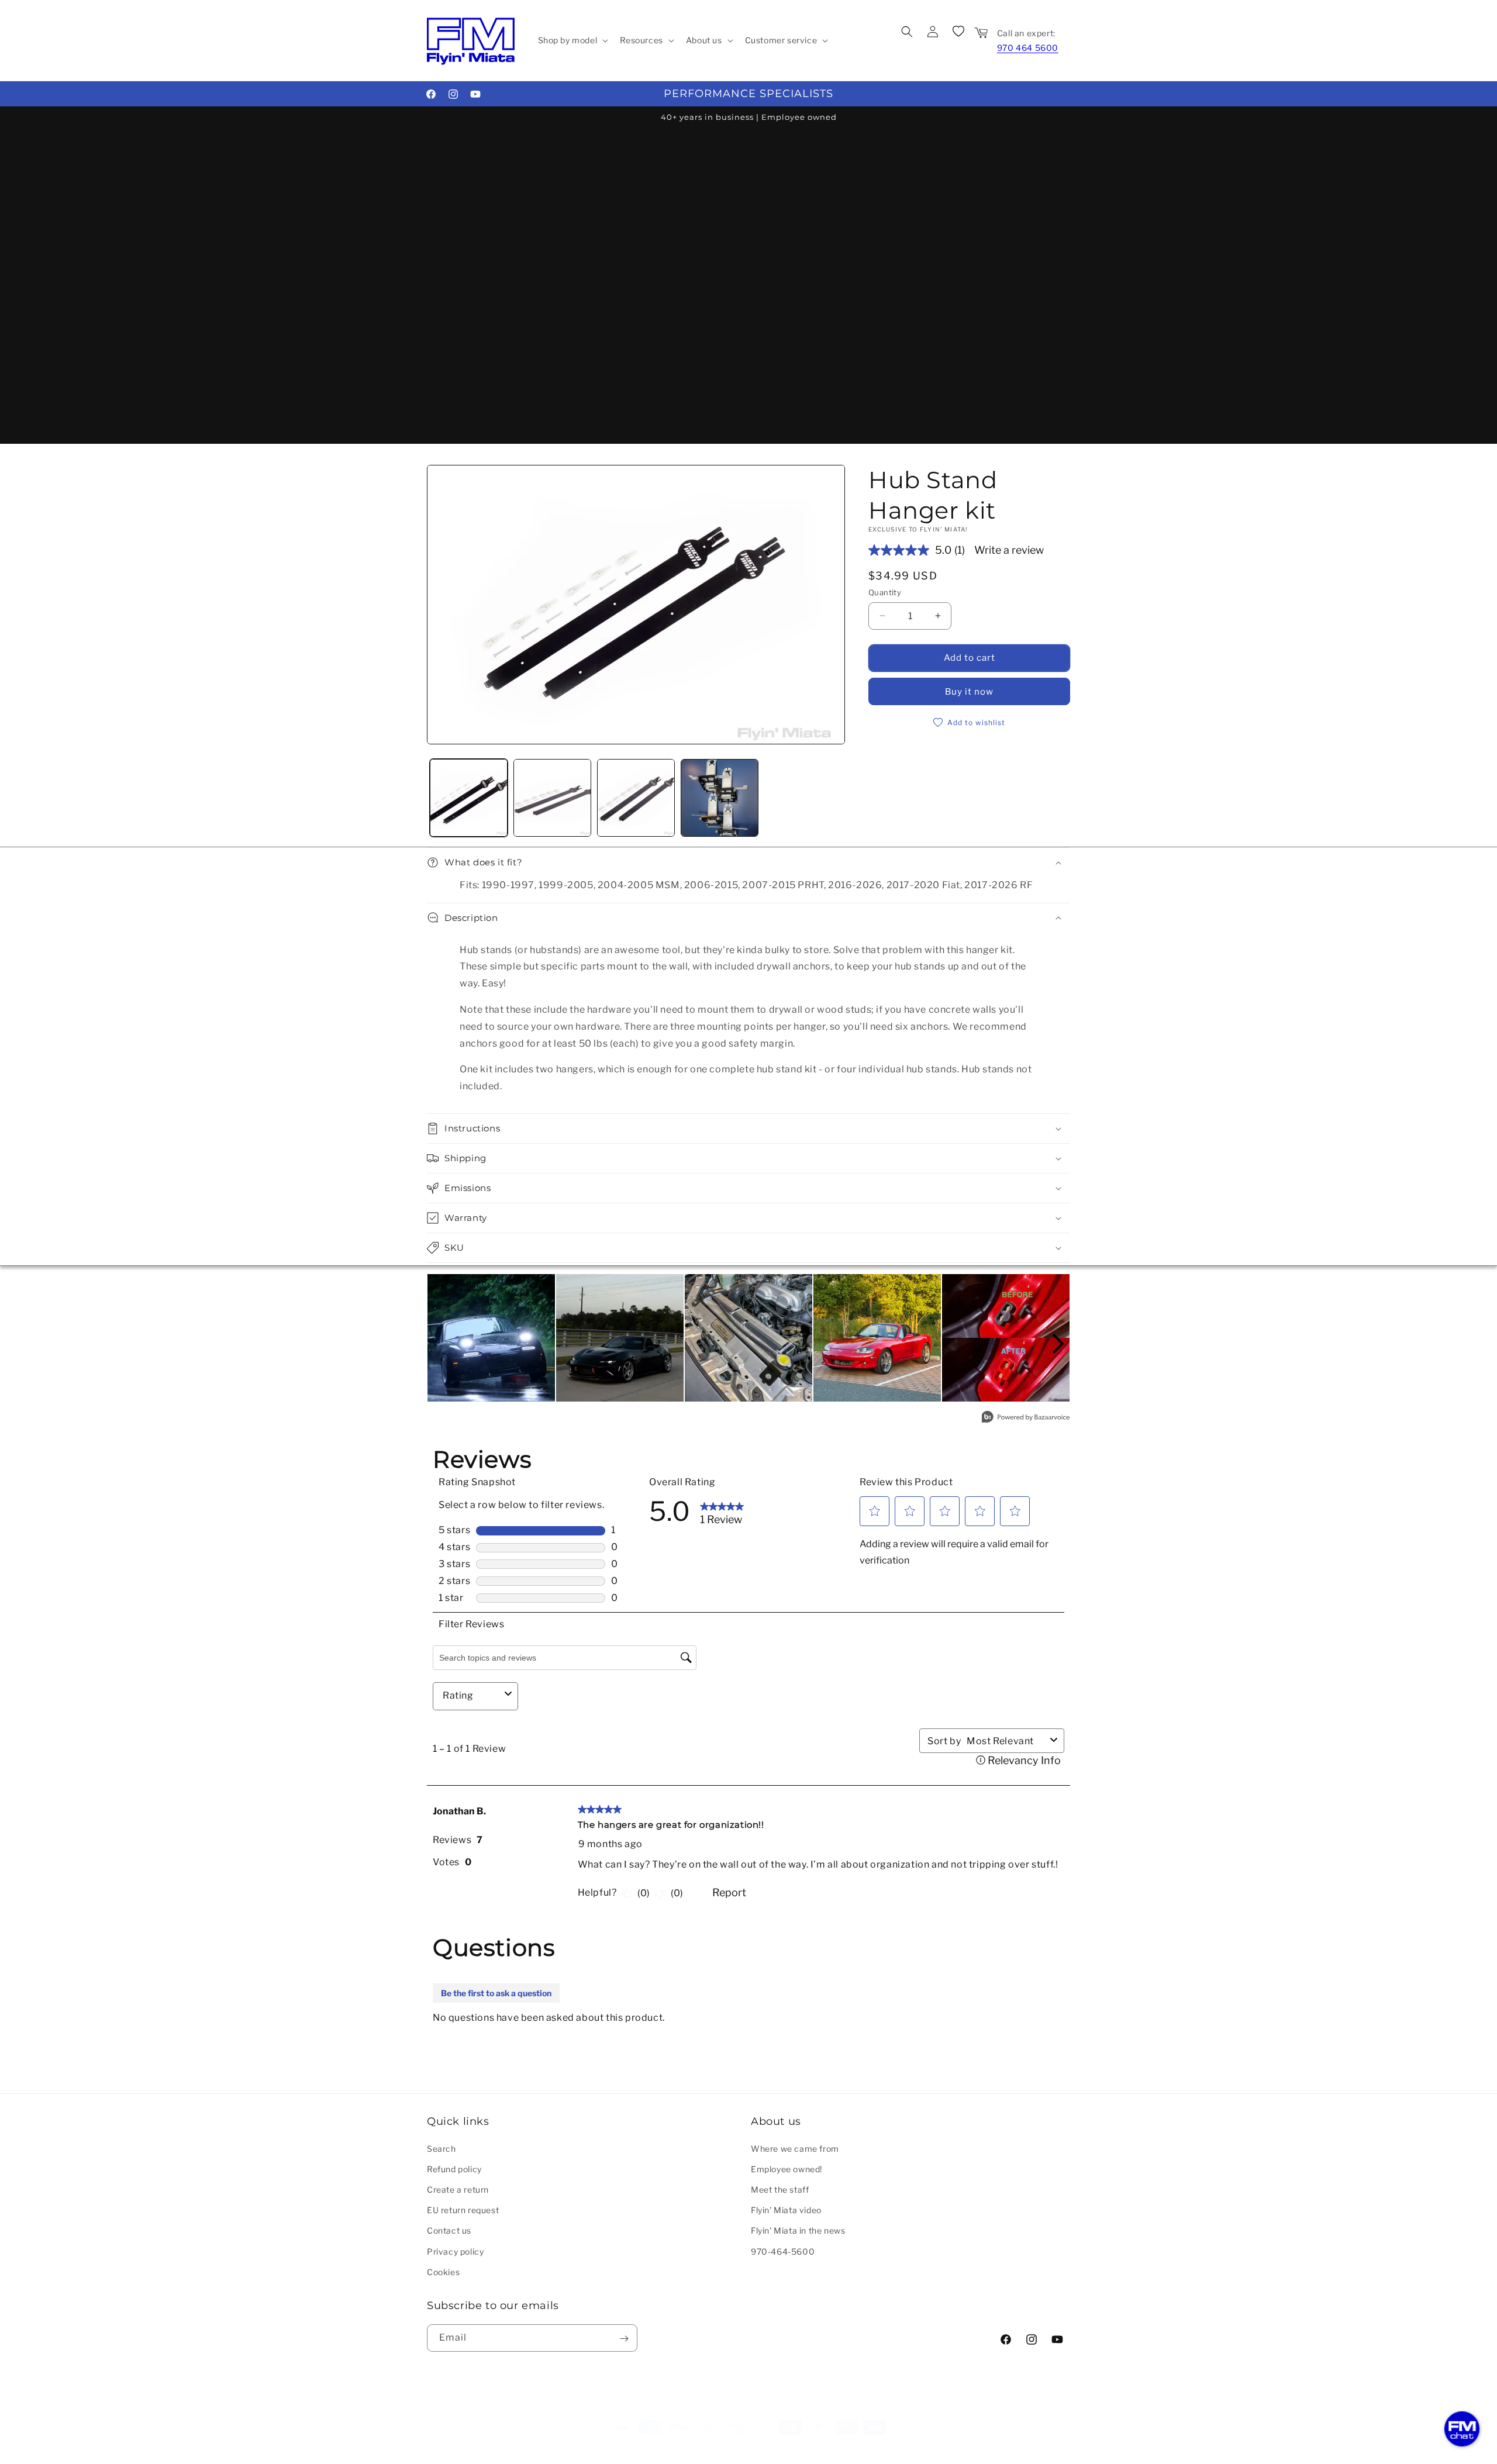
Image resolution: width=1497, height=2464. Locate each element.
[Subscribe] (624, 2339)
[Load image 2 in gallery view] (552, 798)
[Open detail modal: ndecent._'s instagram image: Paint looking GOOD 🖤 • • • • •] (620, 1338)
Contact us (449, 2230)
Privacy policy (455, 2251)
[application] (1462, 2429)
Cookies (443, 2271)
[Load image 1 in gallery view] (469, 798)
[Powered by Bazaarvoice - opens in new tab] (1026, 1418)
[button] (572, 40)
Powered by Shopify (784, 2449)
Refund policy (454, 2168)
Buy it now (969, 692)
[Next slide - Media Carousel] (1057, 1344)
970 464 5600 (1028, 48)
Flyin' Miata (728, 2449)
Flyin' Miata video (786, 2209)
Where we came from (795, 2148)
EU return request (463, 2209)
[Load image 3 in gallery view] (636, 798)
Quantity (885, 592)
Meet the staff (780, 2189)
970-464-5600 (783, 2251)
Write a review (1009, 550)
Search (441, 2148)
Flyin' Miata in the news (798, 2230)
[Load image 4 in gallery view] (720, 798)
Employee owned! (787, 2168)
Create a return (458, 2189)
